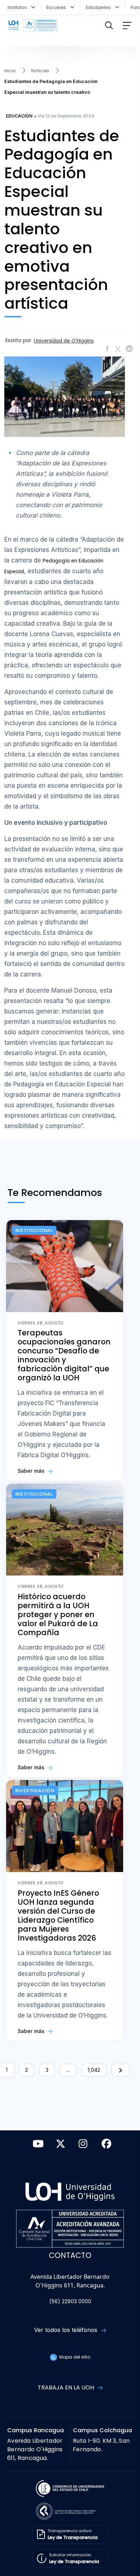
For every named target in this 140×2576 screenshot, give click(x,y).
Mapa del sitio (74, 2357)
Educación (19, 116)
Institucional (34, 1230)
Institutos (19, 7)
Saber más (32, 1471)
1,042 (94, 2070)
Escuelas (58, 7)
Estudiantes (100, 7)
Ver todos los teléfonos (67, 2330)
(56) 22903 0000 (70, 2302)
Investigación (35, 1791)
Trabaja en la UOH (67, 2388)
